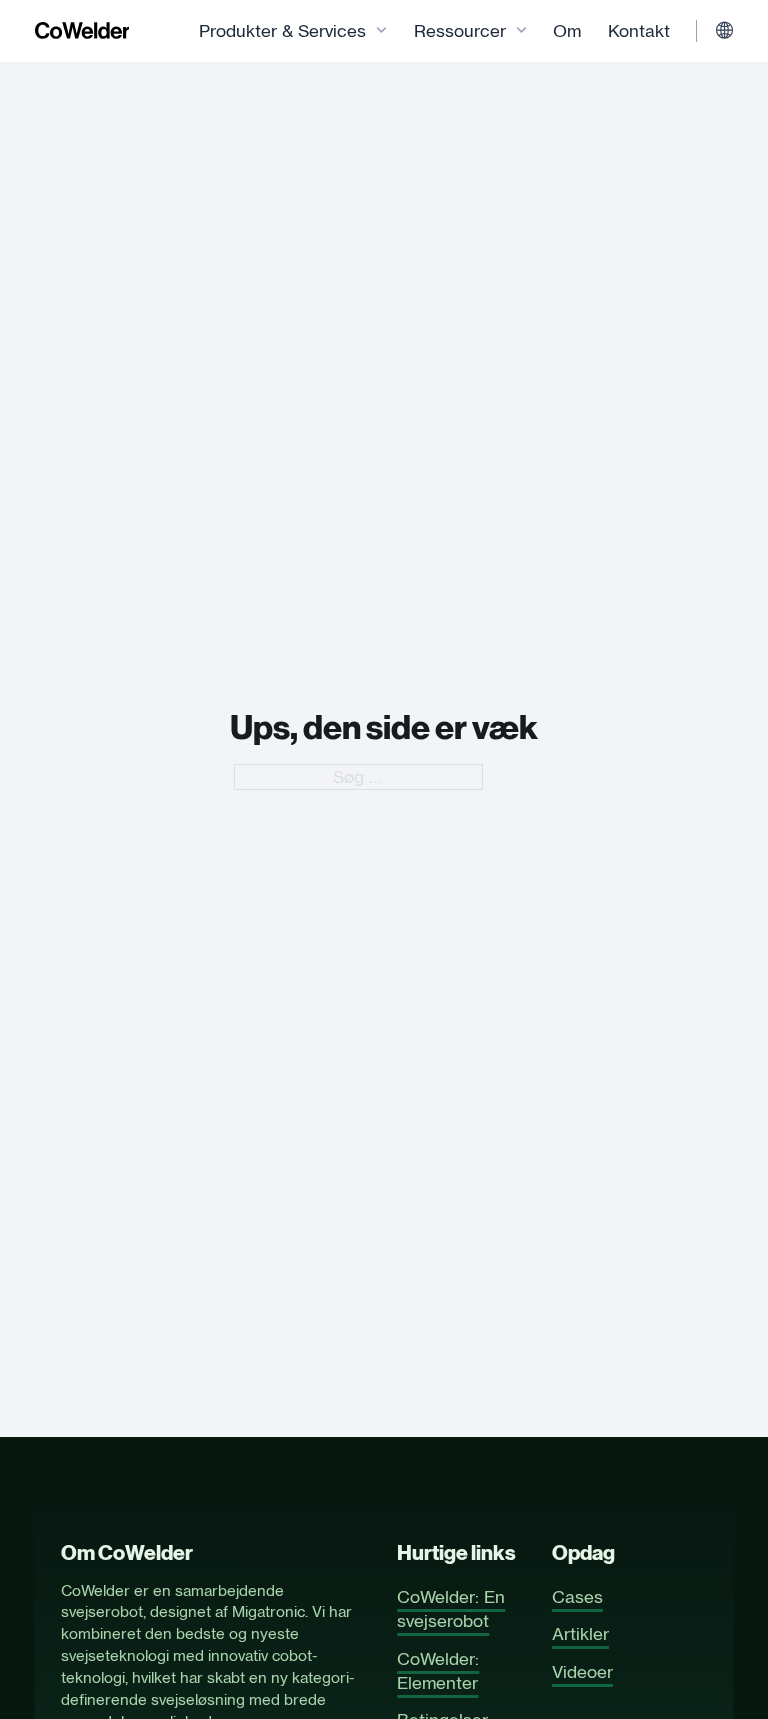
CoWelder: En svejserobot (451, 1609)
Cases (577, 1597)
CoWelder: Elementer (438, 1671)
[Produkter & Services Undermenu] (381, 31)
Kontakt (639, 31)
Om (567, 31)
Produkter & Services (282, 31)
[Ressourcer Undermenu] (521, 31)
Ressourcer (460, 31)
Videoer (582, 1672)
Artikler (580, 1634)
